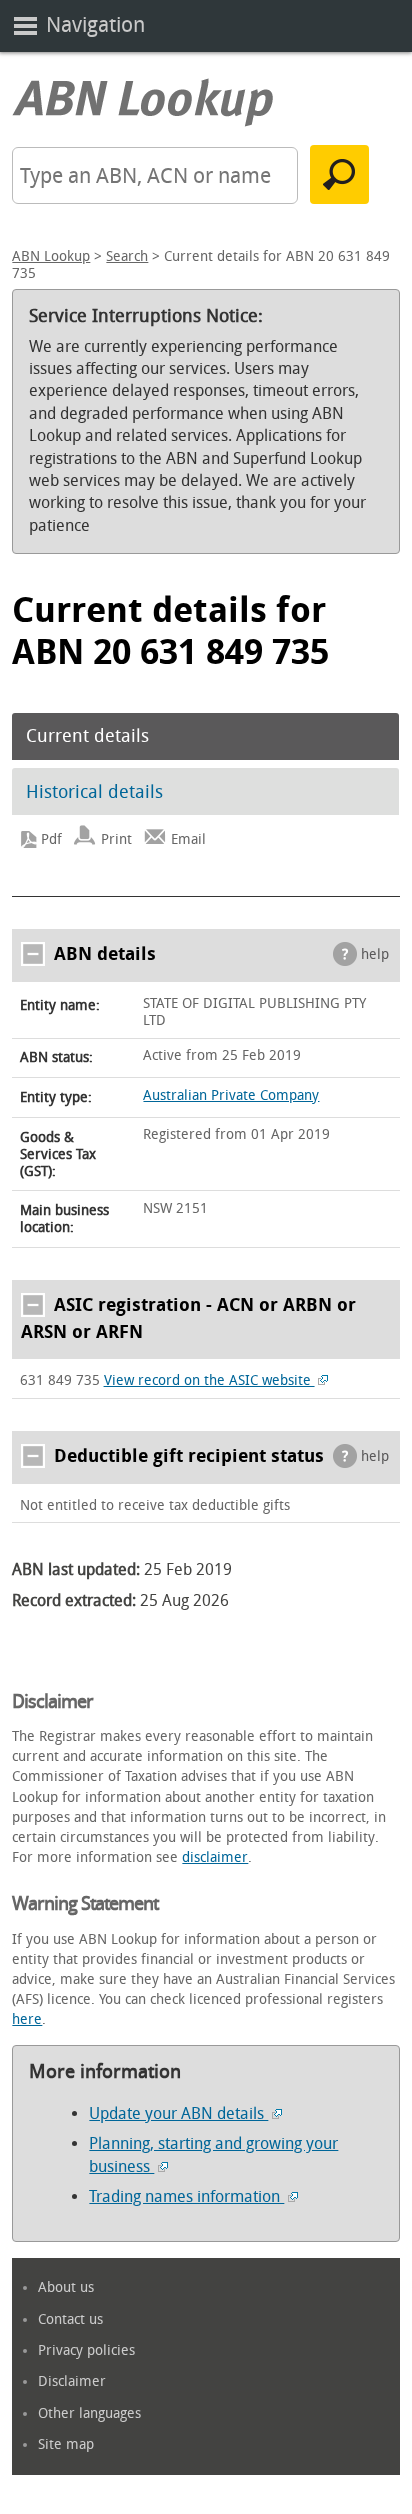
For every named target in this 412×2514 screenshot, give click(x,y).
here (27, 2019)
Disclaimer (72, 2381)
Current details (87, 736)
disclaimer (215, 1857)
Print (116, 839)
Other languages (89, 2413)
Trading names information (186, 2196)
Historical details (94, 792)
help (375, 954)
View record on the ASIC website (209, 1380)
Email (188, 839)
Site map (66, 2444)
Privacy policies (86, 2350)
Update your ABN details (178, 2113)
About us (66, 2287)
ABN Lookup (51, 256)
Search (127, 256)
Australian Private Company (231, 1095)
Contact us (70, 2319)
